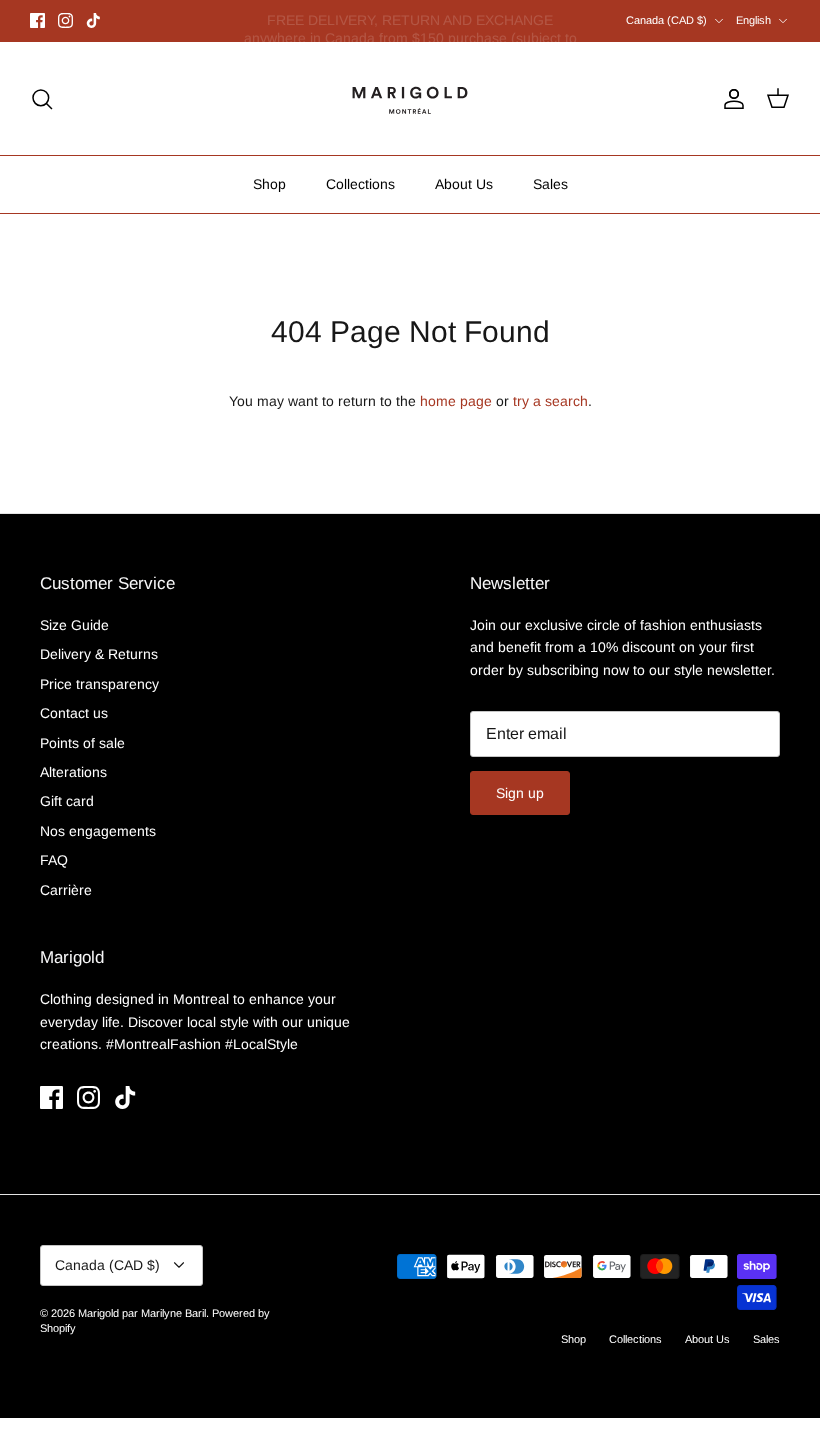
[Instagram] (65, 20)
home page (456, 401)
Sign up (520, 793)
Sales (550, 184)
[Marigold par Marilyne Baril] (410, 98)
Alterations (73, 772)
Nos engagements (98, 831)
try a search (550, 401)
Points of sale (82, 743)
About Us (464, 184)
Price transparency (99, 684)
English (753, 20)
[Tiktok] (93, 20)
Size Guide (74, 625)
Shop (269, 184)
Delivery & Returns (99, 654)
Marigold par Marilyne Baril (142, 1313)
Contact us (74, 713)
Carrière (66, 890)
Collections (360, 184)
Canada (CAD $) (666, 20)
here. (517, 29)
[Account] (730, 99)
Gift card (67, 801)
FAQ (54, 860)
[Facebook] (37, 20)
